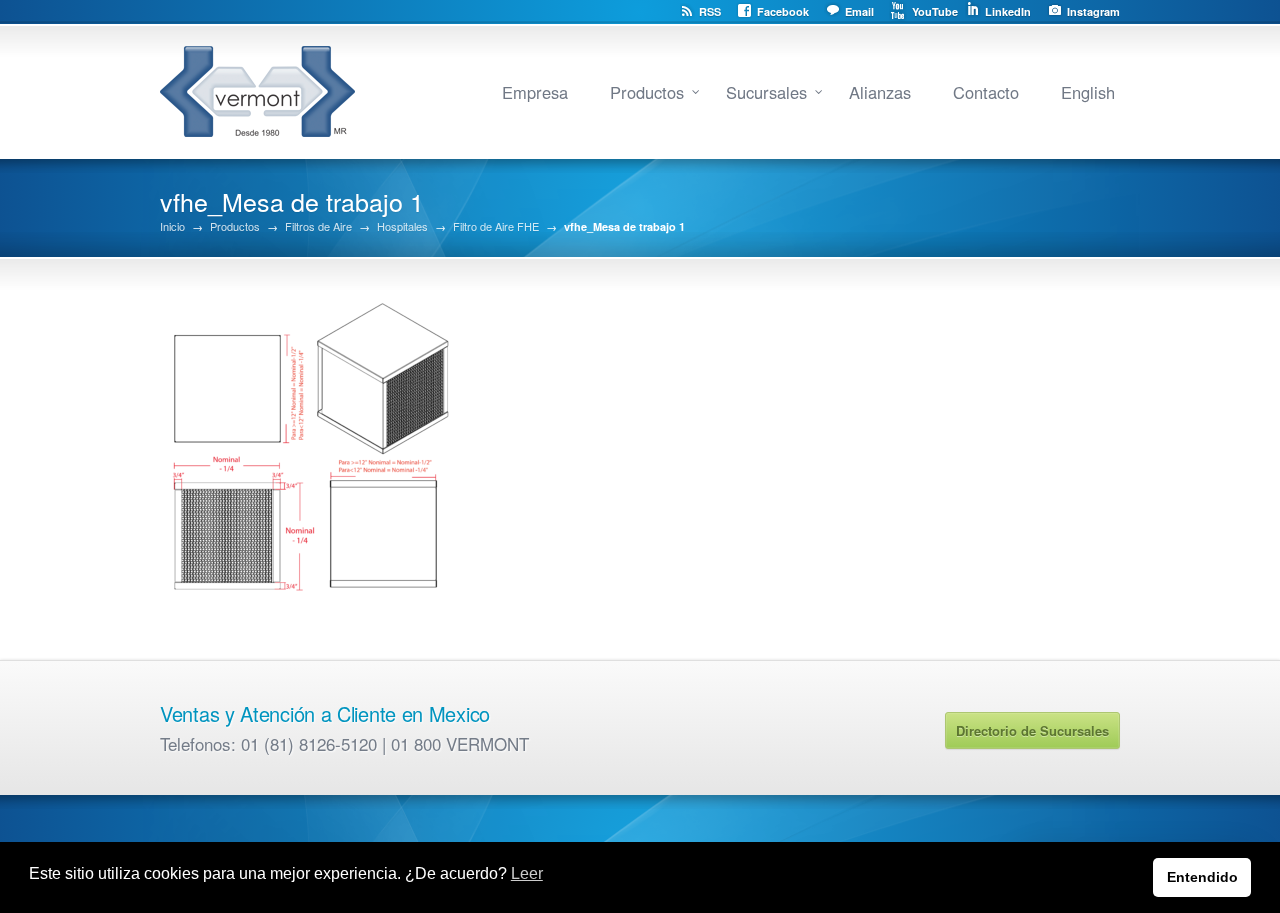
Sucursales (766, 92)
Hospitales (402, 226)
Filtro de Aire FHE (496, 226)
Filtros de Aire (318, 226)
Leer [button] (527, 873)
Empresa (535, 92)
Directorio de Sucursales (1032, 730)
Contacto (986, 92)
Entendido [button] (1202, 877)
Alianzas (880, 92)
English (1088, 92)
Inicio (172, 226)
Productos (647, 92)
